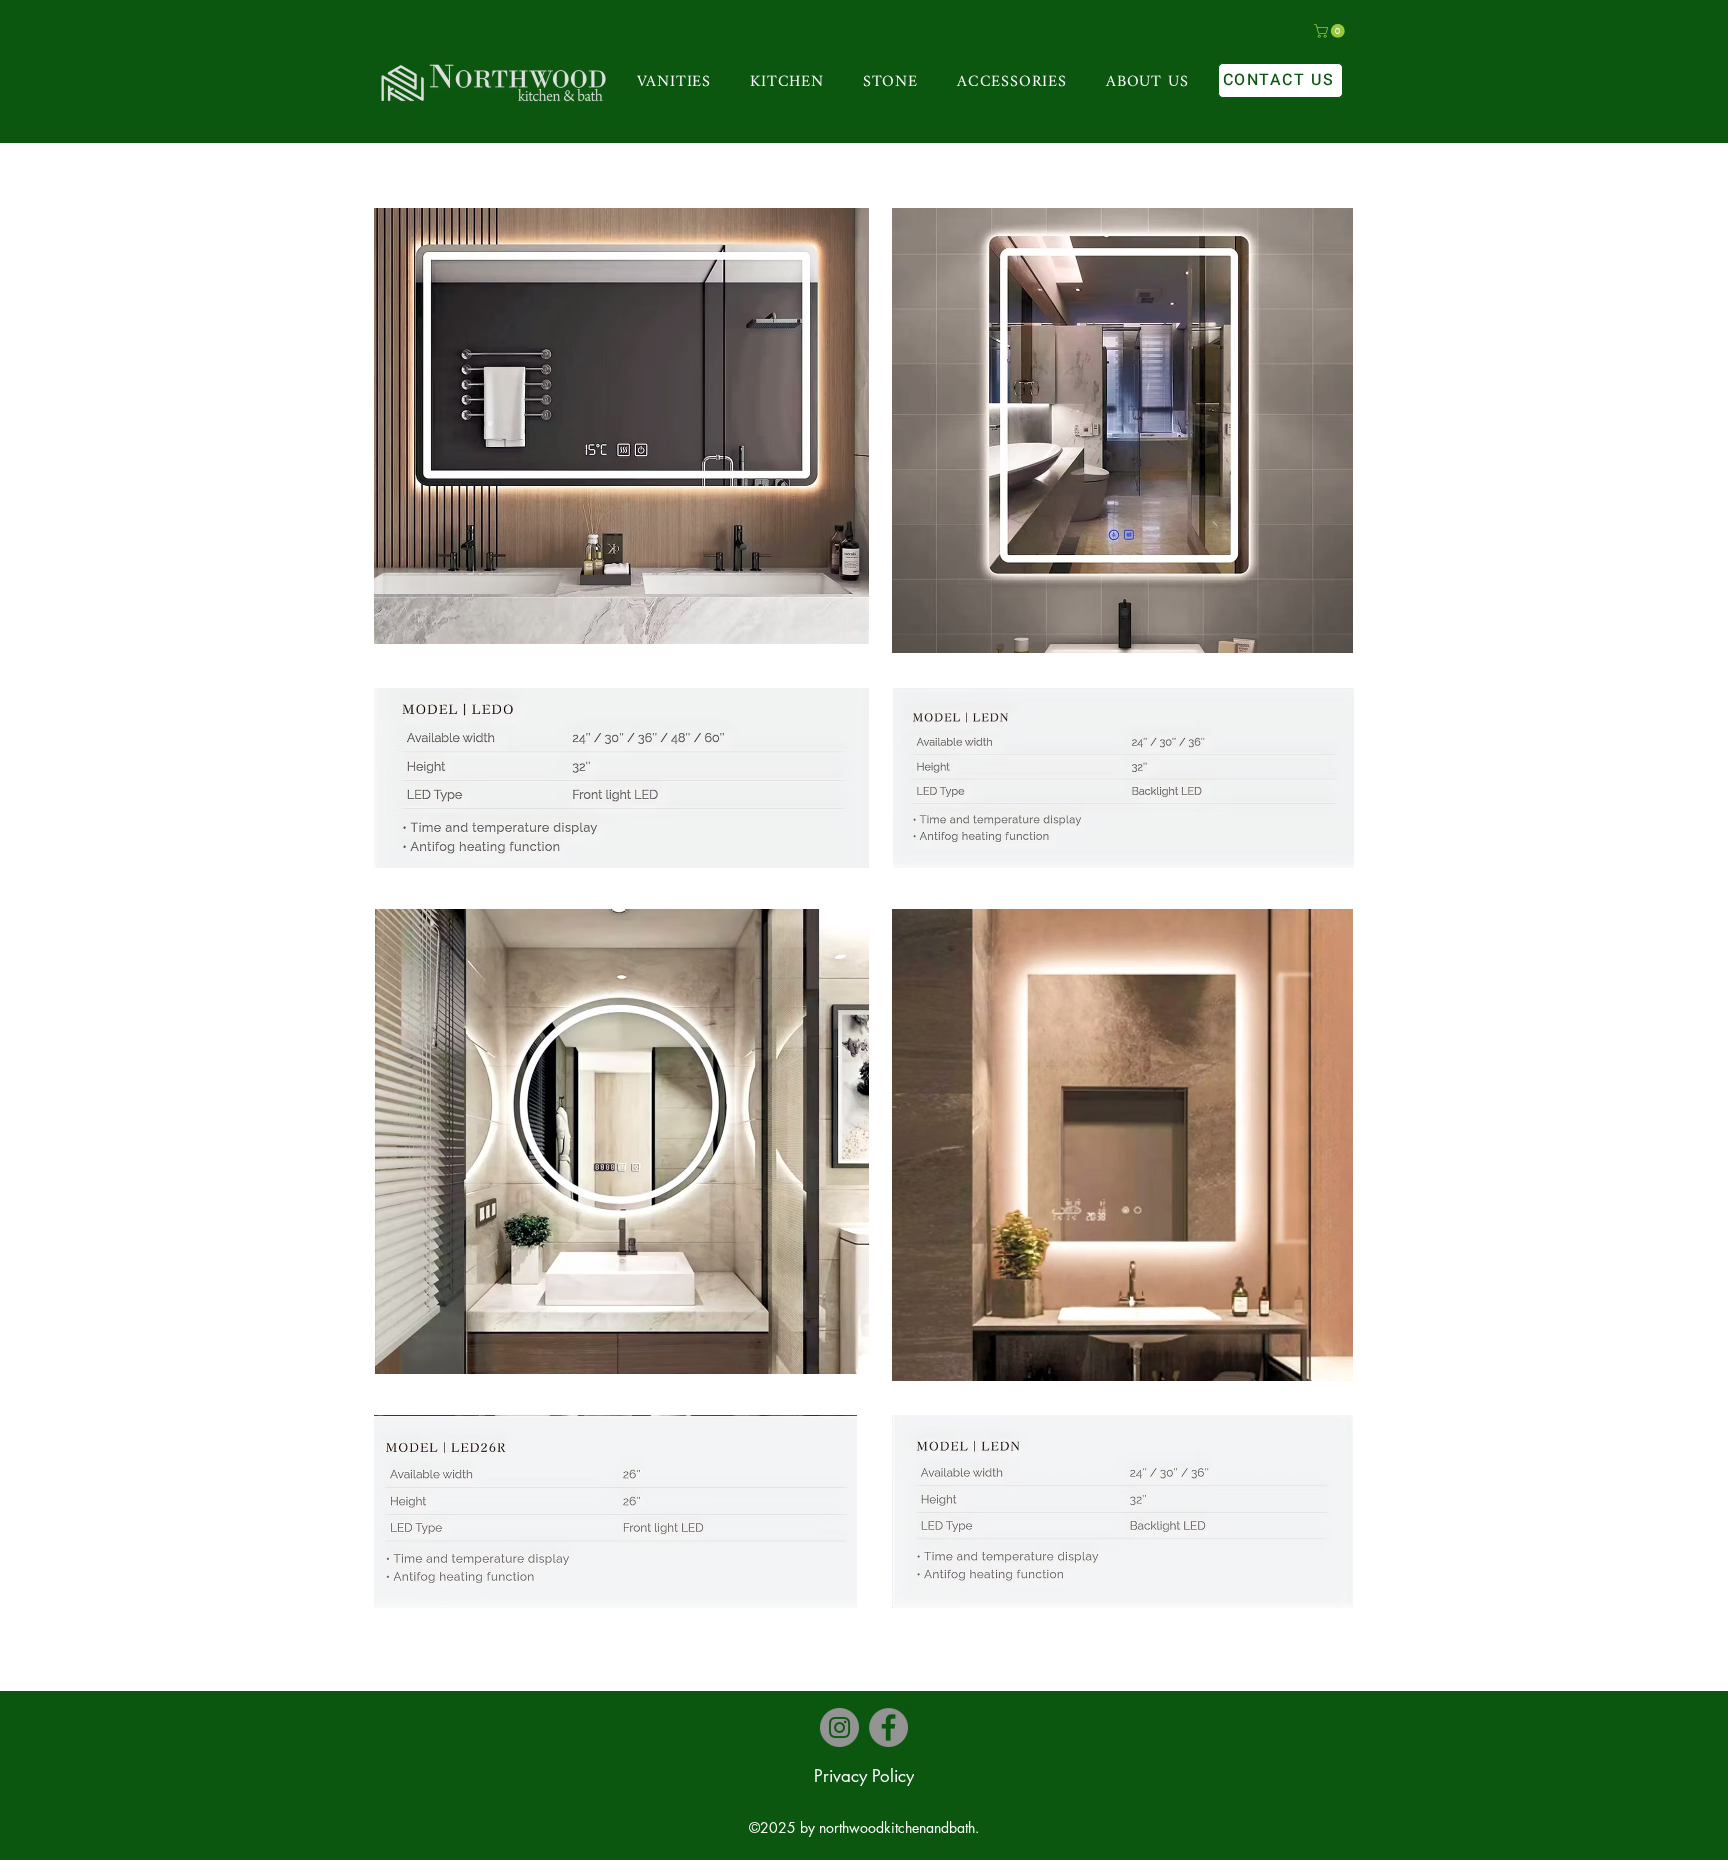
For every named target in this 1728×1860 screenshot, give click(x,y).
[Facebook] (888, 1727)
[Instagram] (839, 1727)
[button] (1331, 31)
